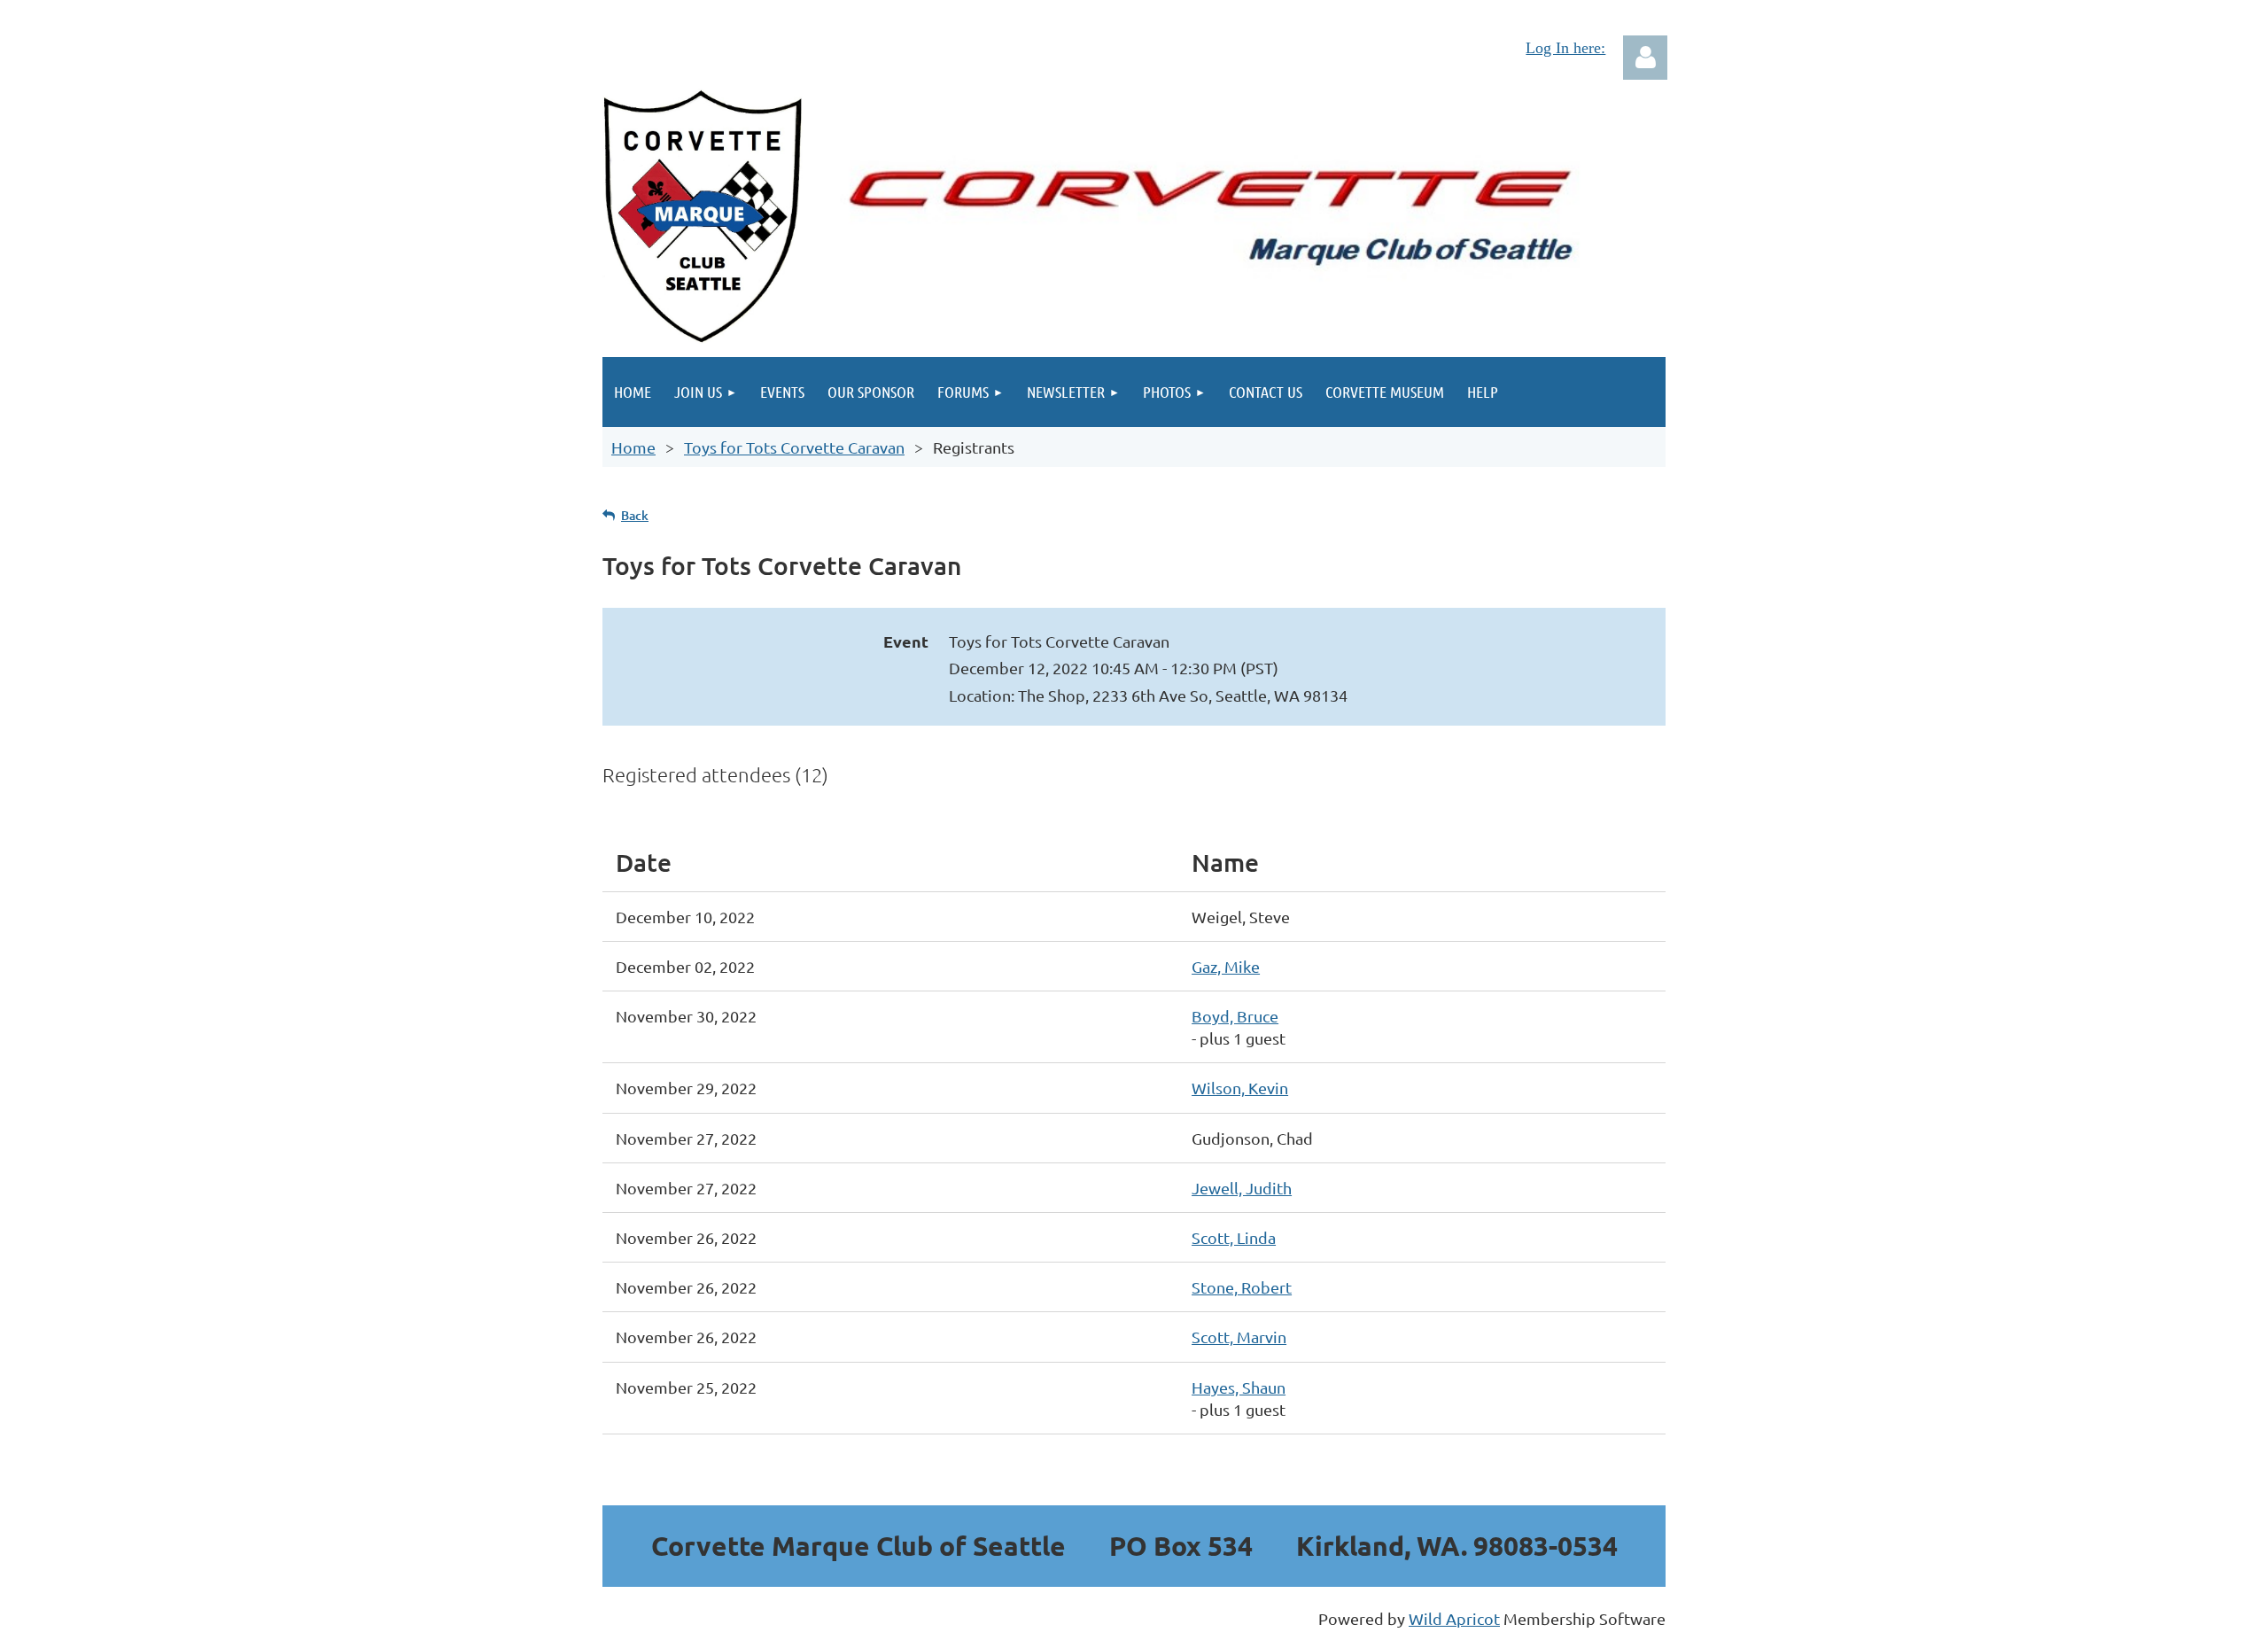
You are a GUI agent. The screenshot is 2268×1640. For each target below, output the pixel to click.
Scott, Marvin (1239, 1337)
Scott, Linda (1234, 1237)
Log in (1645, 58)
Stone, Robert (1242, 1287)
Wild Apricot (1454, 1618)
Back (635, 515)
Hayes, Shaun (1239, 1387)
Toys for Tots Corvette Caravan (794, 447)
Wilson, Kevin (1240, 1088)
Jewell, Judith (1242, 1188)
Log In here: (1565, 48)
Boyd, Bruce (1235, 1016)
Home (633, 447)
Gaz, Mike (1226, 966)
